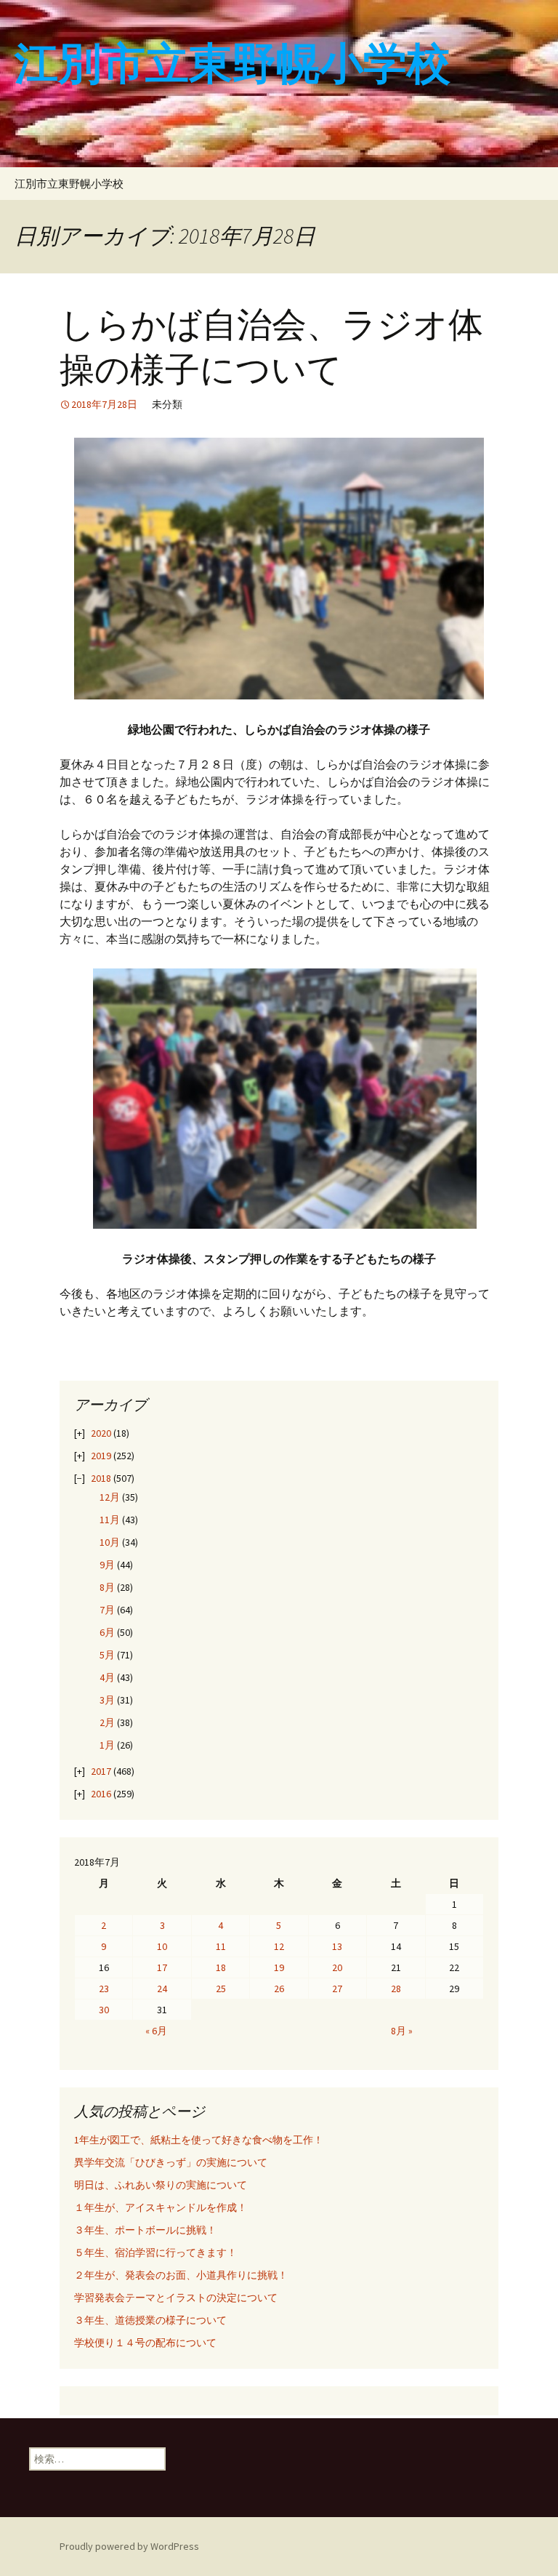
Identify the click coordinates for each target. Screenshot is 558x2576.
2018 (101, 1478)
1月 (107, 1745)
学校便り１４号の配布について (145, 2343)
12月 (110, 1497)
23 (104, 1989)
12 (279, 1946)
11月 (110, 1520)
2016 (101, 1794)
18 (221, 1967)
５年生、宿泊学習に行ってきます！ (155, 2252)
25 (221, 1989)
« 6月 (156, 2031)
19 (279, 1967)
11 (221, 1946)
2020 (101, 1433)
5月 (107, 1655)
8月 (107, 1587)
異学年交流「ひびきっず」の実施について (171, 2162)
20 (337, 1967)
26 (279, 1989)
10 (162, 1946)
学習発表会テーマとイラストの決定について (176, 2298)
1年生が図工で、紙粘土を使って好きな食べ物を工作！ (199, 2140)
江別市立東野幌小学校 (69, 184)
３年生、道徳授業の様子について (150, 2320)
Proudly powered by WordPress (129, 2546)
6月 (107, 1632)
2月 (107, 1722)
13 (337, 1946)
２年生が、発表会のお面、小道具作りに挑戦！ (181, 2275)
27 (337, 1989)
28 (396, 1989)
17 (162, 1967)
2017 (101, 1771)
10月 (110, 1542)
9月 (107, 1565)
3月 (107, 1700)
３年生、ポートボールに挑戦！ (145, 2230)
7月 (107, 1610)
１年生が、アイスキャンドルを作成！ (161, 2207)
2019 (101, 1456)
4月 (107, 1677)
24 (162, 1989)
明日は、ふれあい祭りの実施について (161, 2185)
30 (104, 2010)
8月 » (402, 2031)
